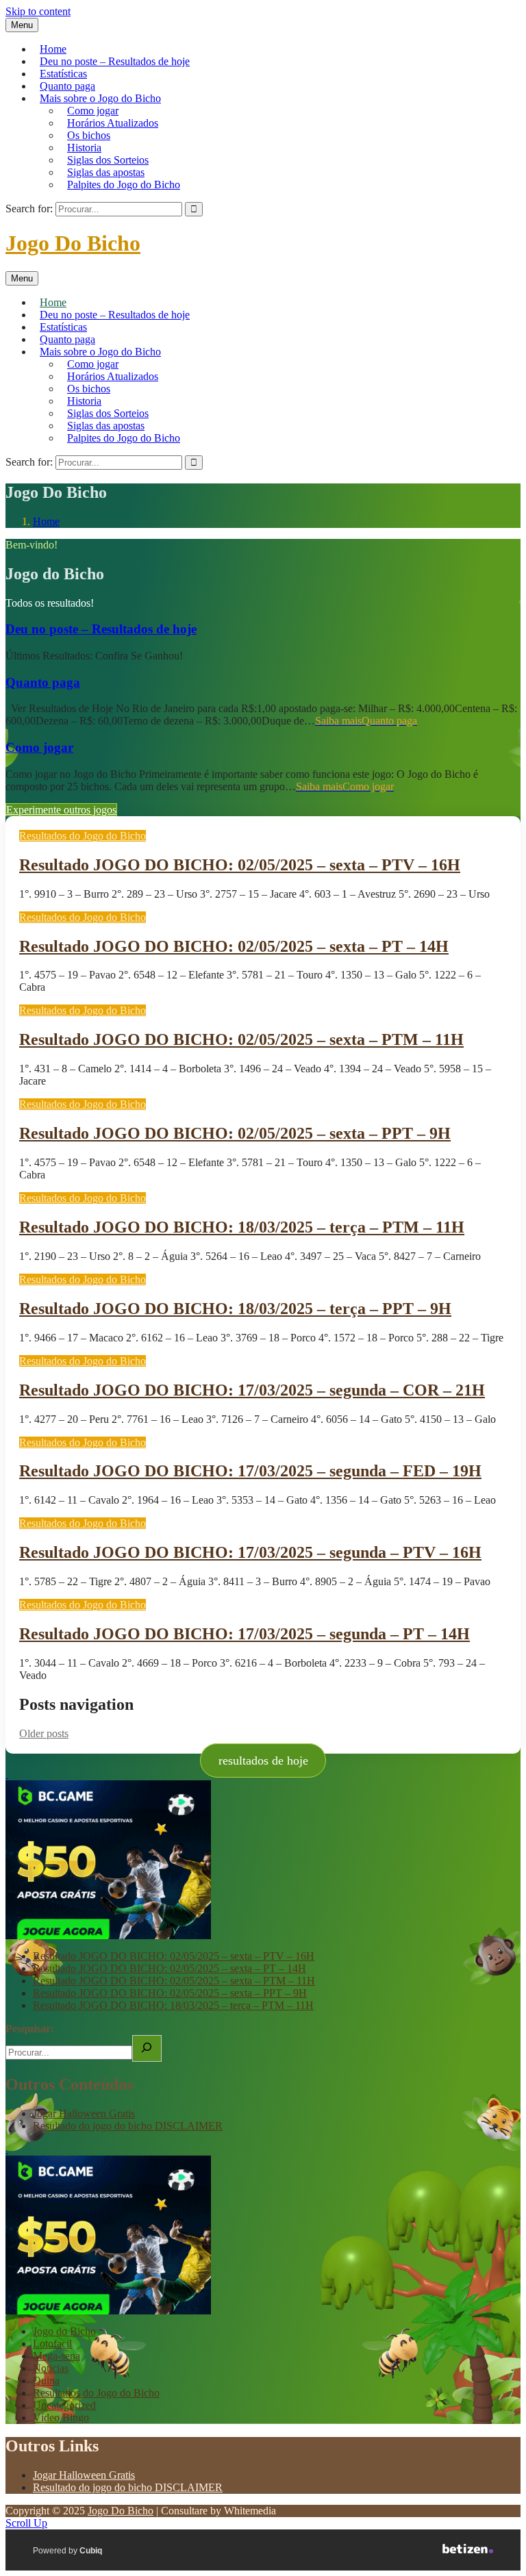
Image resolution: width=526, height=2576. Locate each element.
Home (53, 49)
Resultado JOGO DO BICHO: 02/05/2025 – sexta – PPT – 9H (235, 1133)
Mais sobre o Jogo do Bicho (100, 98)
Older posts (44, 1733)
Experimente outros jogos (61, 810)
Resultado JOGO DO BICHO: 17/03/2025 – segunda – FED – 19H (250, 1471)
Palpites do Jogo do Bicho (124, 185)
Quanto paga (67, 86)
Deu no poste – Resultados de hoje (115, 61)
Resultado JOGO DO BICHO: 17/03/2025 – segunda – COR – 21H (252, 1390)
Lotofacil (52, 2344)
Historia (84, 148)
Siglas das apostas (106, 172)
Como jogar (93, 111)
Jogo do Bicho (64, 2331)
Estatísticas (63, 74)
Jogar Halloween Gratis (84, 2113)
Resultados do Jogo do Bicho (83, 836)
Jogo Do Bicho (73, 243)
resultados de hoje (263, 1760)
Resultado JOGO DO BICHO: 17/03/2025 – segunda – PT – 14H (245, 1634)
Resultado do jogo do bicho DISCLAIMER (128, 2126)
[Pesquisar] (147, 2048)
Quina (46, 2381)
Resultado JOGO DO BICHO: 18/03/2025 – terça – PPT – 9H (235, 1309)
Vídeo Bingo (61, 2417)
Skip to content (38, 11)
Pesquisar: (30, 2029)
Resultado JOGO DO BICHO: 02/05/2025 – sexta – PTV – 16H (240, 865)
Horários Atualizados (113, 123)
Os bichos (89, 135)
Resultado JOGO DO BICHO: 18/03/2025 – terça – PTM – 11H (242, 1227)
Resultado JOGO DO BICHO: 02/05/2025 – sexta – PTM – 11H (241, 1039)
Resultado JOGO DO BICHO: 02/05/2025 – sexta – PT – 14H (234, 946)
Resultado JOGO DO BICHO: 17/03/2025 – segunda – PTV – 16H (250, 1552)
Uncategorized (64, 2405)
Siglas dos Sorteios (108, 160)
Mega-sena (57, 2356)
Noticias (51, 2368)
